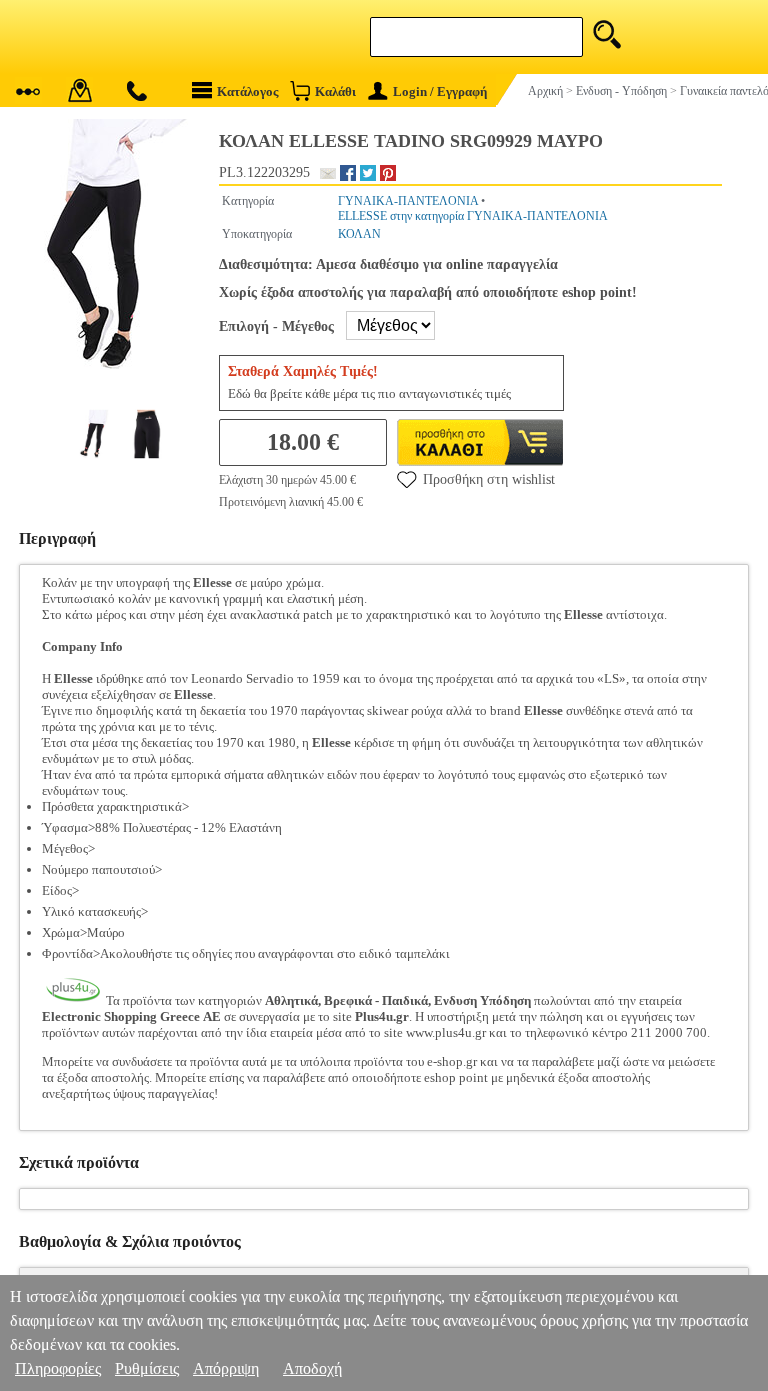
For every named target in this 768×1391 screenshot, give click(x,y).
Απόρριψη (226, 1368)
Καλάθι (335, 91)
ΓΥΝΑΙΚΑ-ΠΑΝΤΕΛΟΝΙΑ (408, 201)
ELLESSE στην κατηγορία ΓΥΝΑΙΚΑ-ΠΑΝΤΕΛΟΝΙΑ (473, 216)
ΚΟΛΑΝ (359, 234)
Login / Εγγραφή (440, 91)
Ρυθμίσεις (147, 1368)
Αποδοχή (312, 1368)
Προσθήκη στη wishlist (489, 479)
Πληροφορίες (58, 1368)
